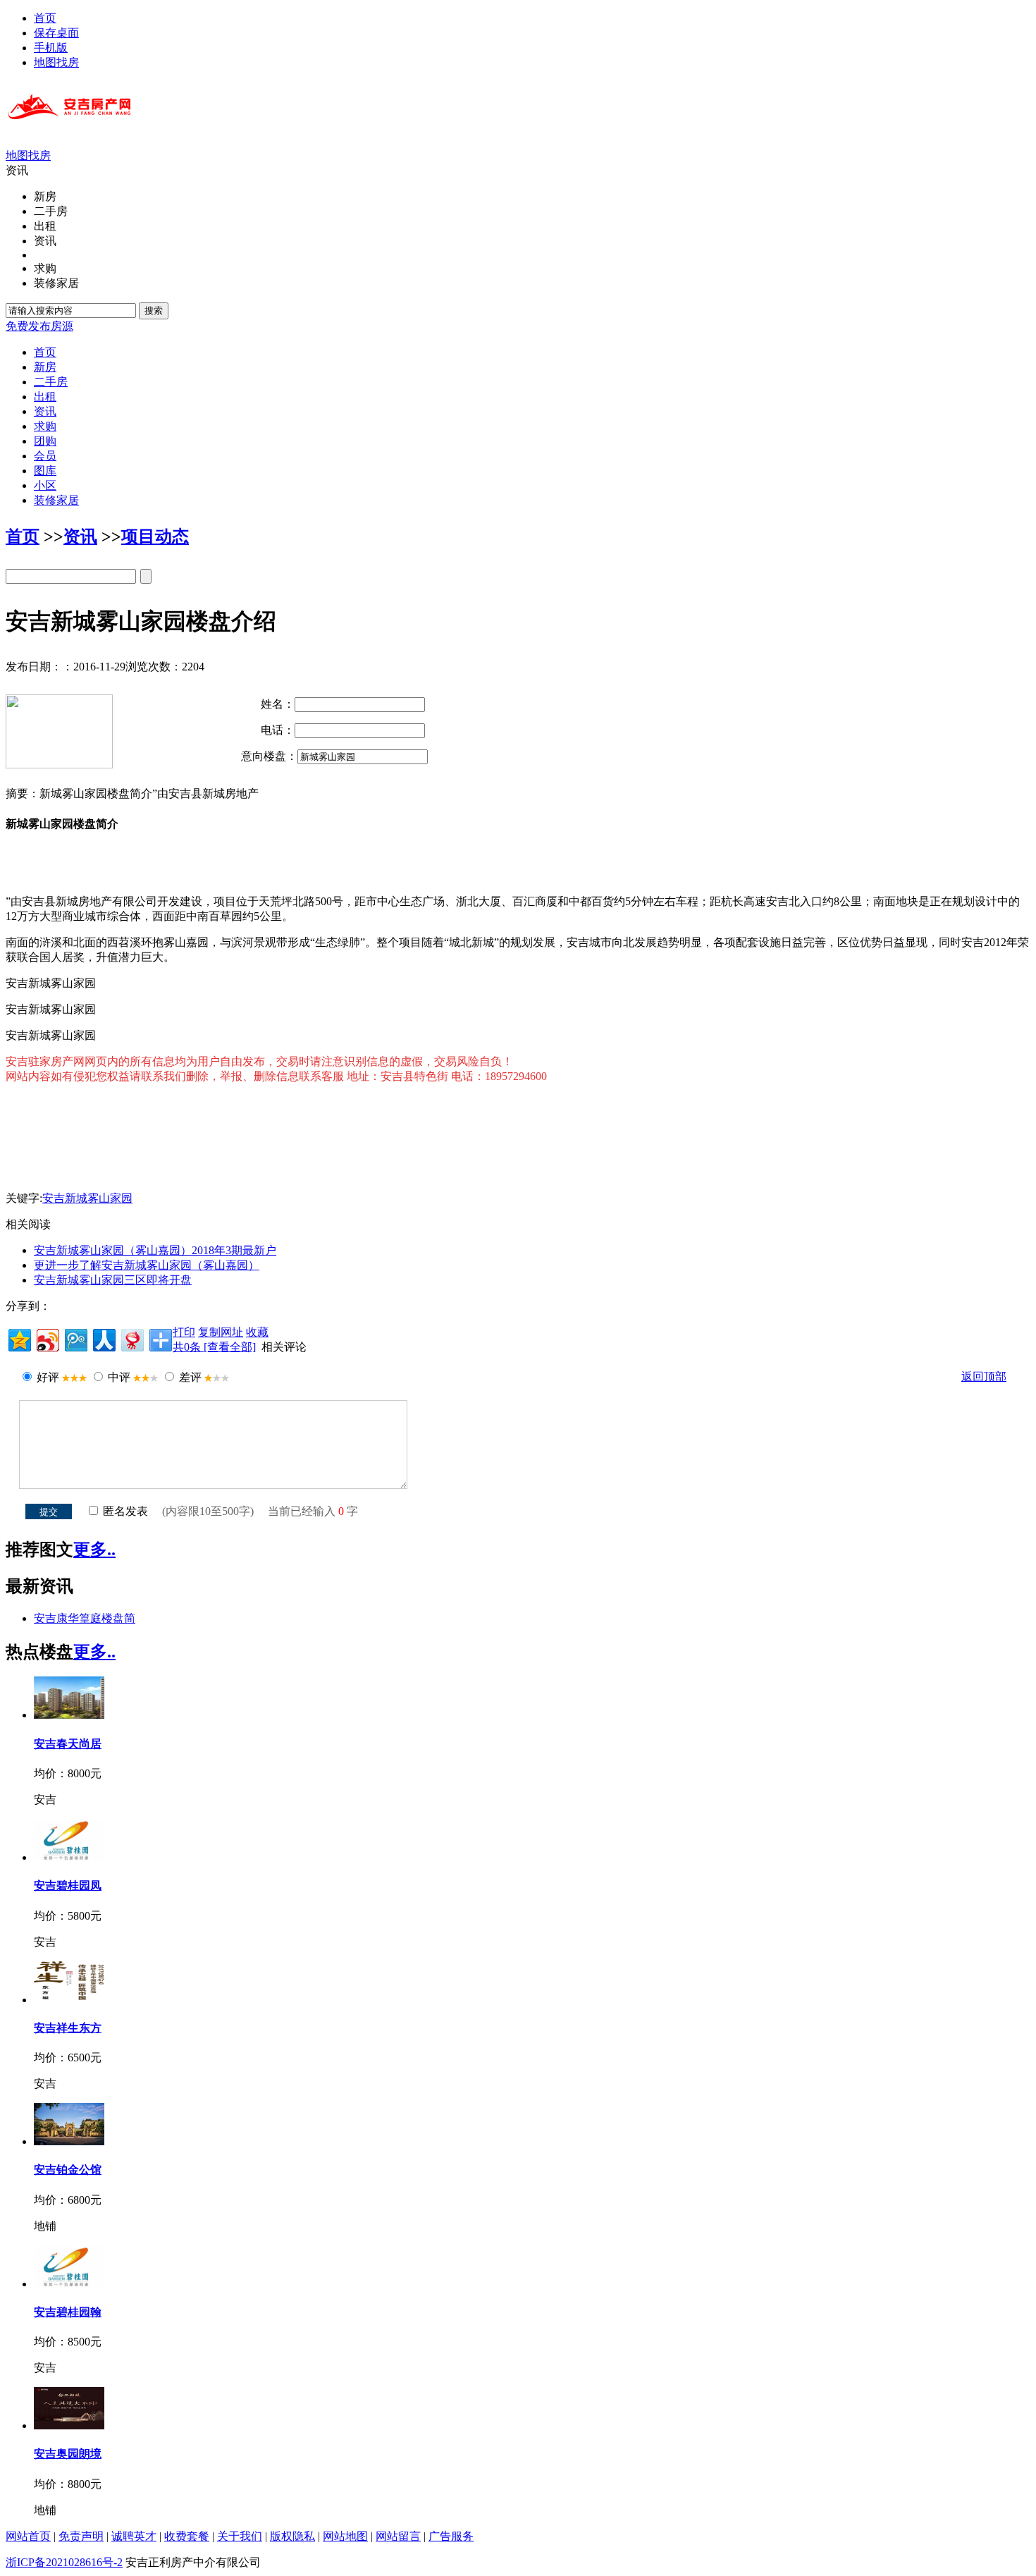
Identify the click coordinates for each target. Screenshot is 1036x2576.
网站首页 (28, 2536)
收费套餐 (187, 2536)
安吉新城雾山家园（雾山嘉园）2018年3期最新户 (155, 1250)
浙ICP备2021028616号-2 (64, 2562)
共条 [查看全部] (214, 1347)
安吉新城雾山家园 (87, 1198)
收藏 (257, 1332)
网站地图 (345, 2536)
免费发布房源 (39, 326)
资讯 (80, 536)
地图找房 (56, 62)
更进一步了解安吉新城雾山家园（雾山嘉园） (147, 1265)
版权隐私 (292, 2536)
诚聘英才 (134, 2536)
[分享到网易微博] (131, 1338)
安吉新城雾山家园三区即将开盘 (113, 1280)
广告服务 (451, 2536)
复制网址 (221, 1332)
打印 (184, 1332)
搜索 (154, 311)
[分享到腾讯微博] (75, 1338)
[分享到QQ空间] (19, 1338)
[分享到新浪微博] (47, 1338)
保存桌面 (56, 33)
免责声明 (81, 2536)
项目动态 (155, 536)
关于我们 (240, 2536)
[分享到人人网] (103, 1338)
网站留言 (398, 2536)
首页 (45, 18)
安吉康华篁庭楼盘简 (85, 1618)
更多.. (94, 1550)
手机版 (51, 48)
